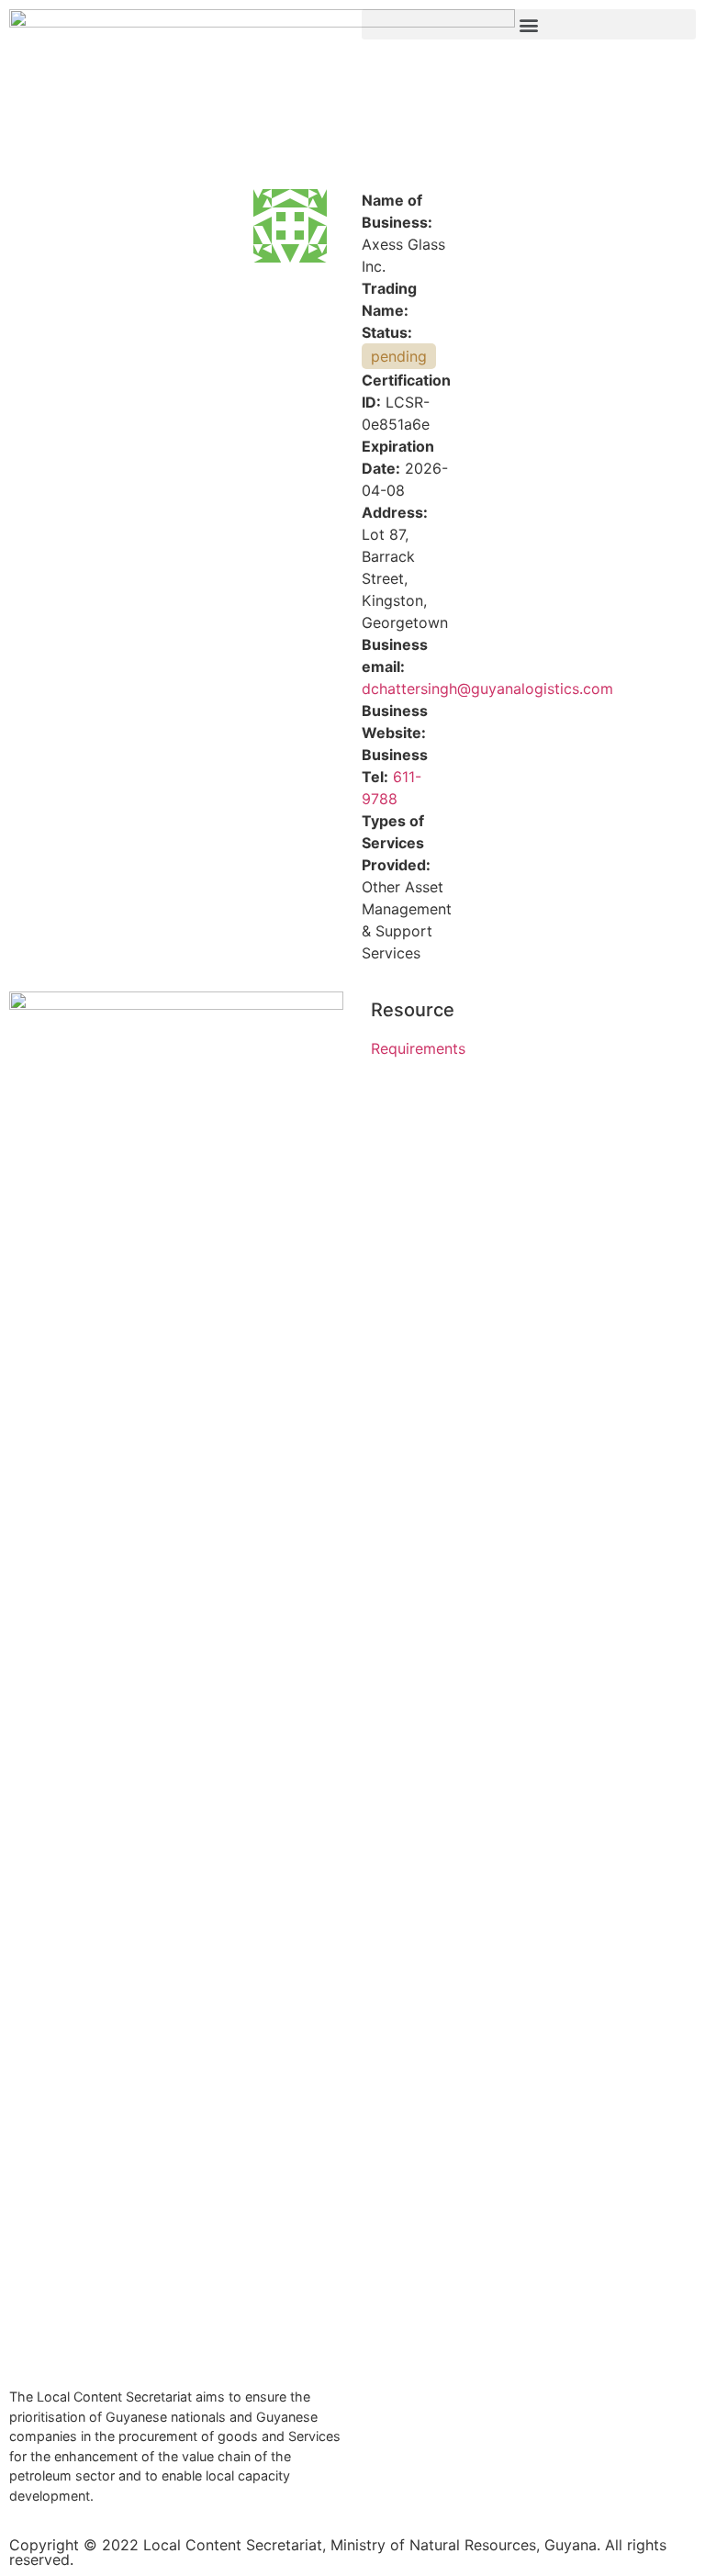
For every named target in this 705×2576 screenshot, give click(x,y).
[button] (529, 24)
